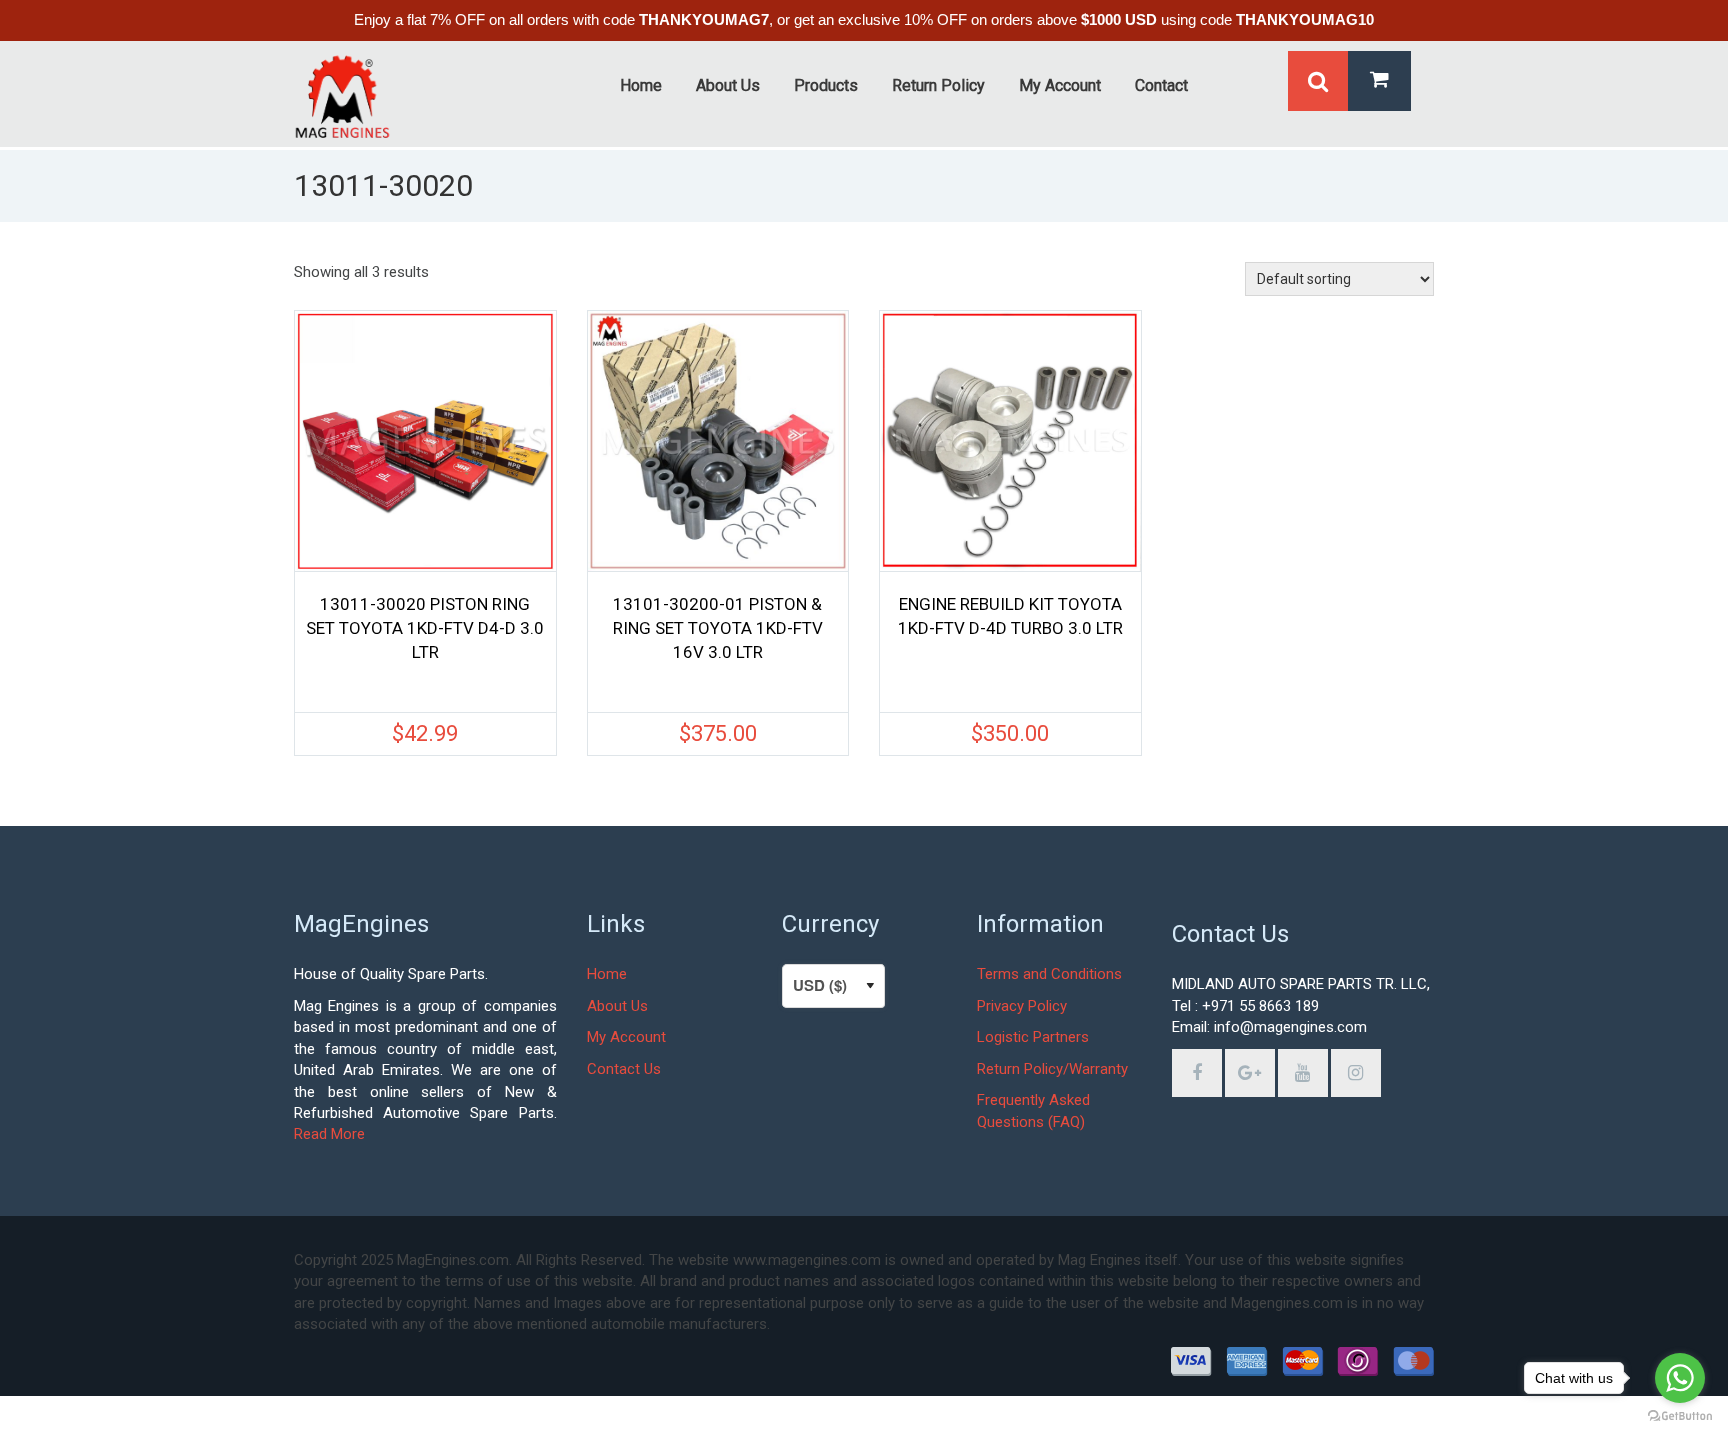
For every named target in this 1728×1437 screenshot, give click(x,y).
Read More (329, 1134)
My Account (626, 1037)
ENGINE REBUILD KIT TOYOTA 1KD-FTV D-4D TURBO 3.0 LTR (1010, 616)
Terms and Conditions (1049, 974)
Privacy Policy (1022, 1006)
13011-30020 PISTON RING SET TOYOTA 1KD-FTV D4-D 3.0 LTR (425, 628)
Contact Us (624, 1069)
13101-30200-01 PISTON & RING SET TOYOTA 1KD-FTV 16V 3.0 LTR (718, 628)
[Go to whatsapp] (1680, 1378)
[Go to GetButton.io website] (1680, 1416)
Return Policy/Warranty (1052, 1069)
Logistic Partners (1033, 1037)
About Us (617, 1006)
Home (607, 974)
